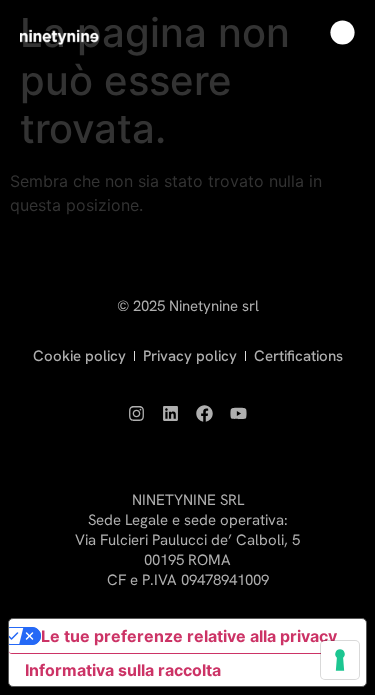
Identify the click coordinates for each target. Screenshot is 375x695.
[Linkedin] (171, 413)
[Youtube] (239, 413)
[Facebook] (205, 413)
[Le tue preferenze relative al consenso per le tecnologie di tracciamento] (340, 660)
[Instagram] (137, 413)
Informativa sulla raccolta (123, 670)
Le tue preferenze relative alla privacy (189, 636)
